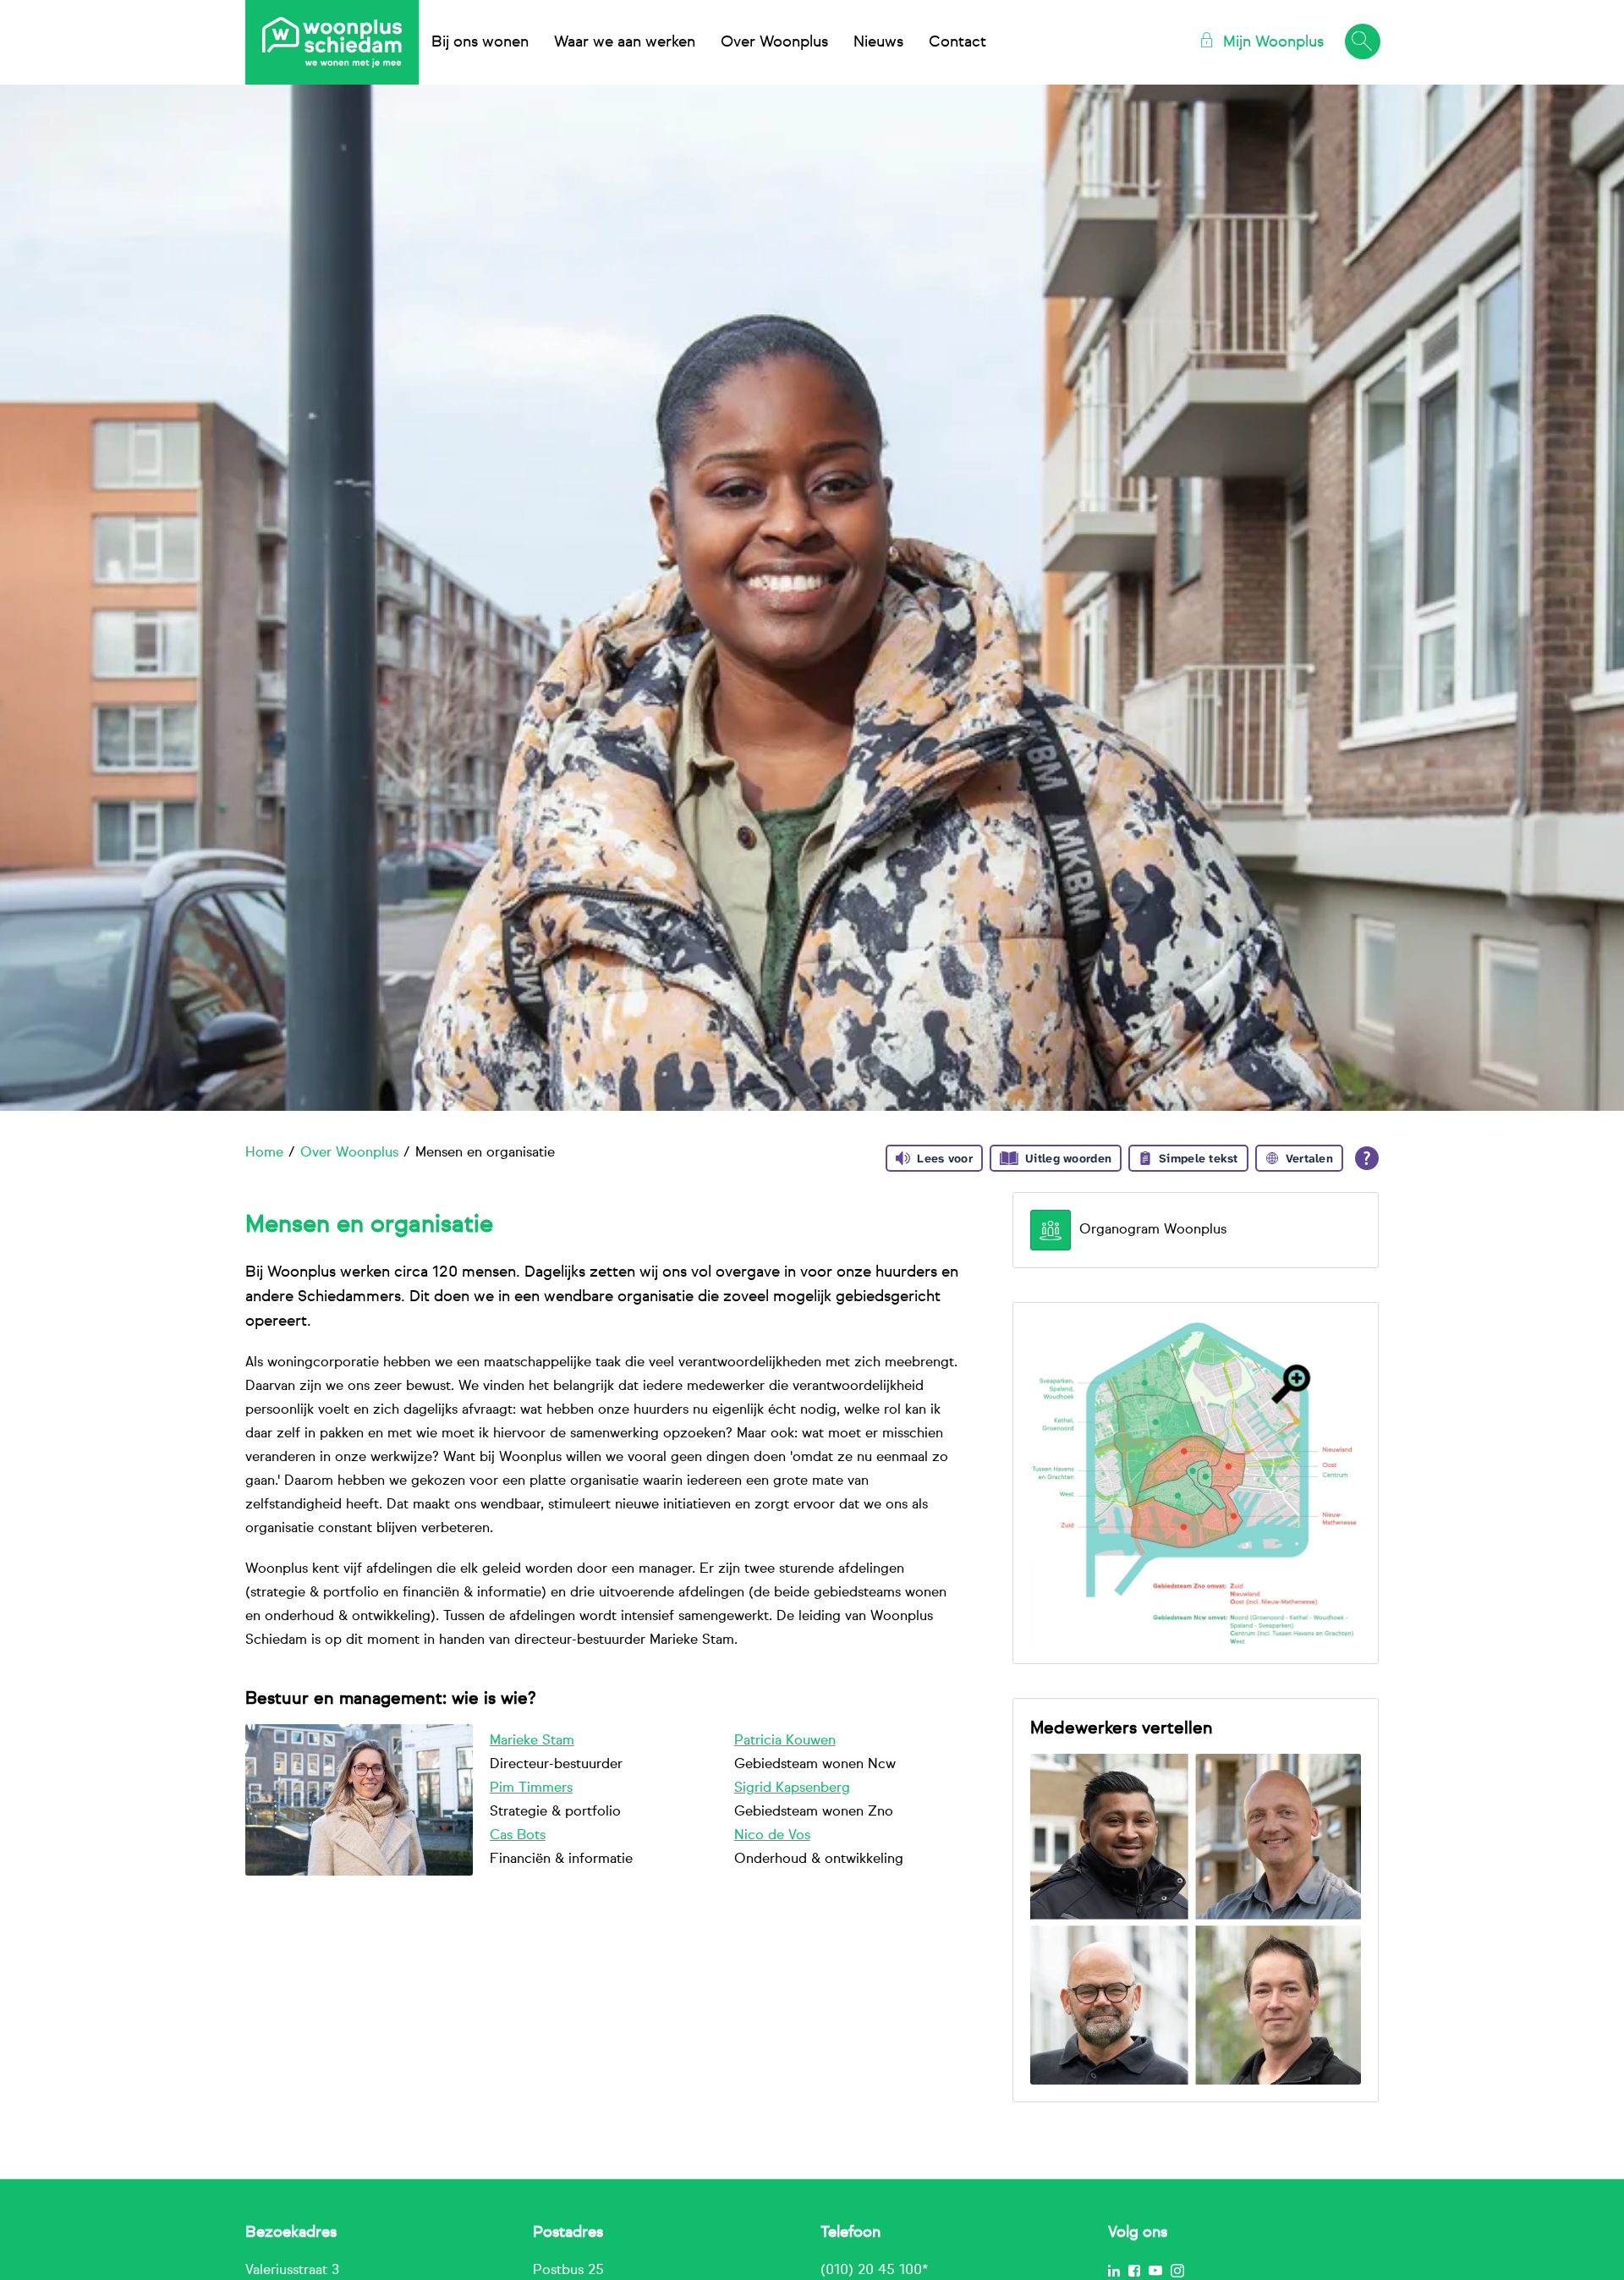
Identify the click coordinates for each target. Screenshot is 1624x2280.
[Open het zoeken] (1362, 42)
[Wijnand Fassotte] (359, 1799)
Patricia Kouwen (785, 1741)
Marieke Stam (532, 1741)
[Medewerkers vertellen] (1196, 1920)
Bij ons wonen (480, 42)
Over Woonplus (774, 42)
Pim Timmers (531, 1788)
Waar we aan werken (625, 42)
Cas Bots (518, 1836)
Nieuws (878, 42)
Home (264, 1153)
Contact (957, 42)
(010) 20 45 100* (874, 2271)
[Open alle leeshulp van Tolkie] (1367, 1158)
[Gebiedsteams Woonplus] (1196, 1483)
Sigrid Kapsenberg (792, 1788)
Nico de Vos (772, 1836)
